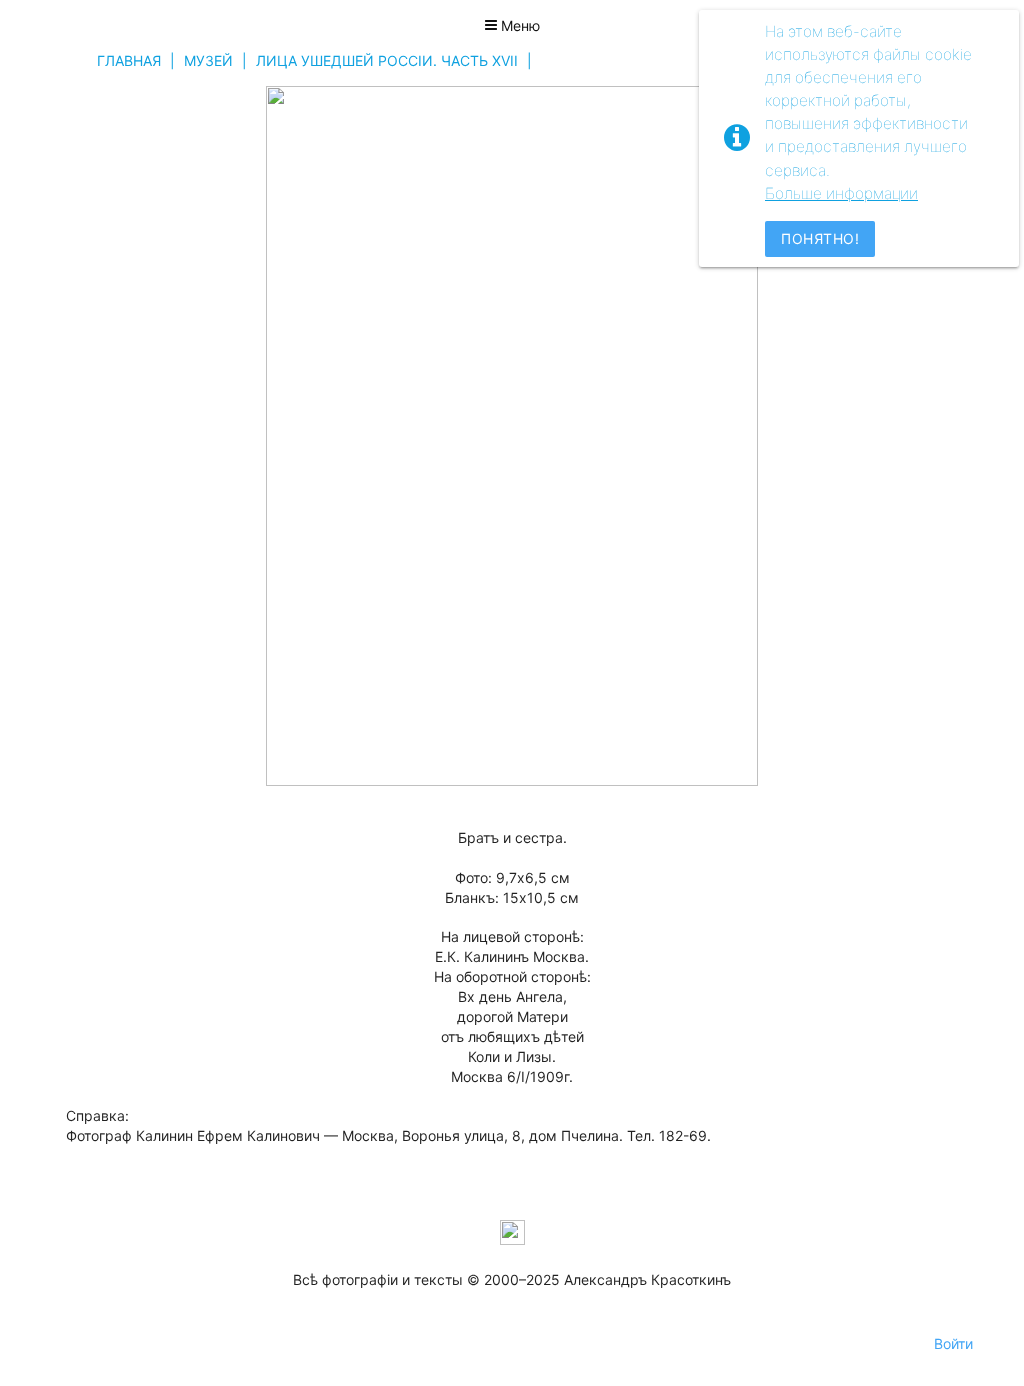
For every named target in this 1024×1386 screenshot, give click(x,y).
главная (129, 60)
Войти (953, 1343)
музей (208, 60)
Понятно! (820, 238)
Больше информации (841, 193)
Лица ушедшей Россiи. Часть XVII (387, 60)
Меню (518, 25)
